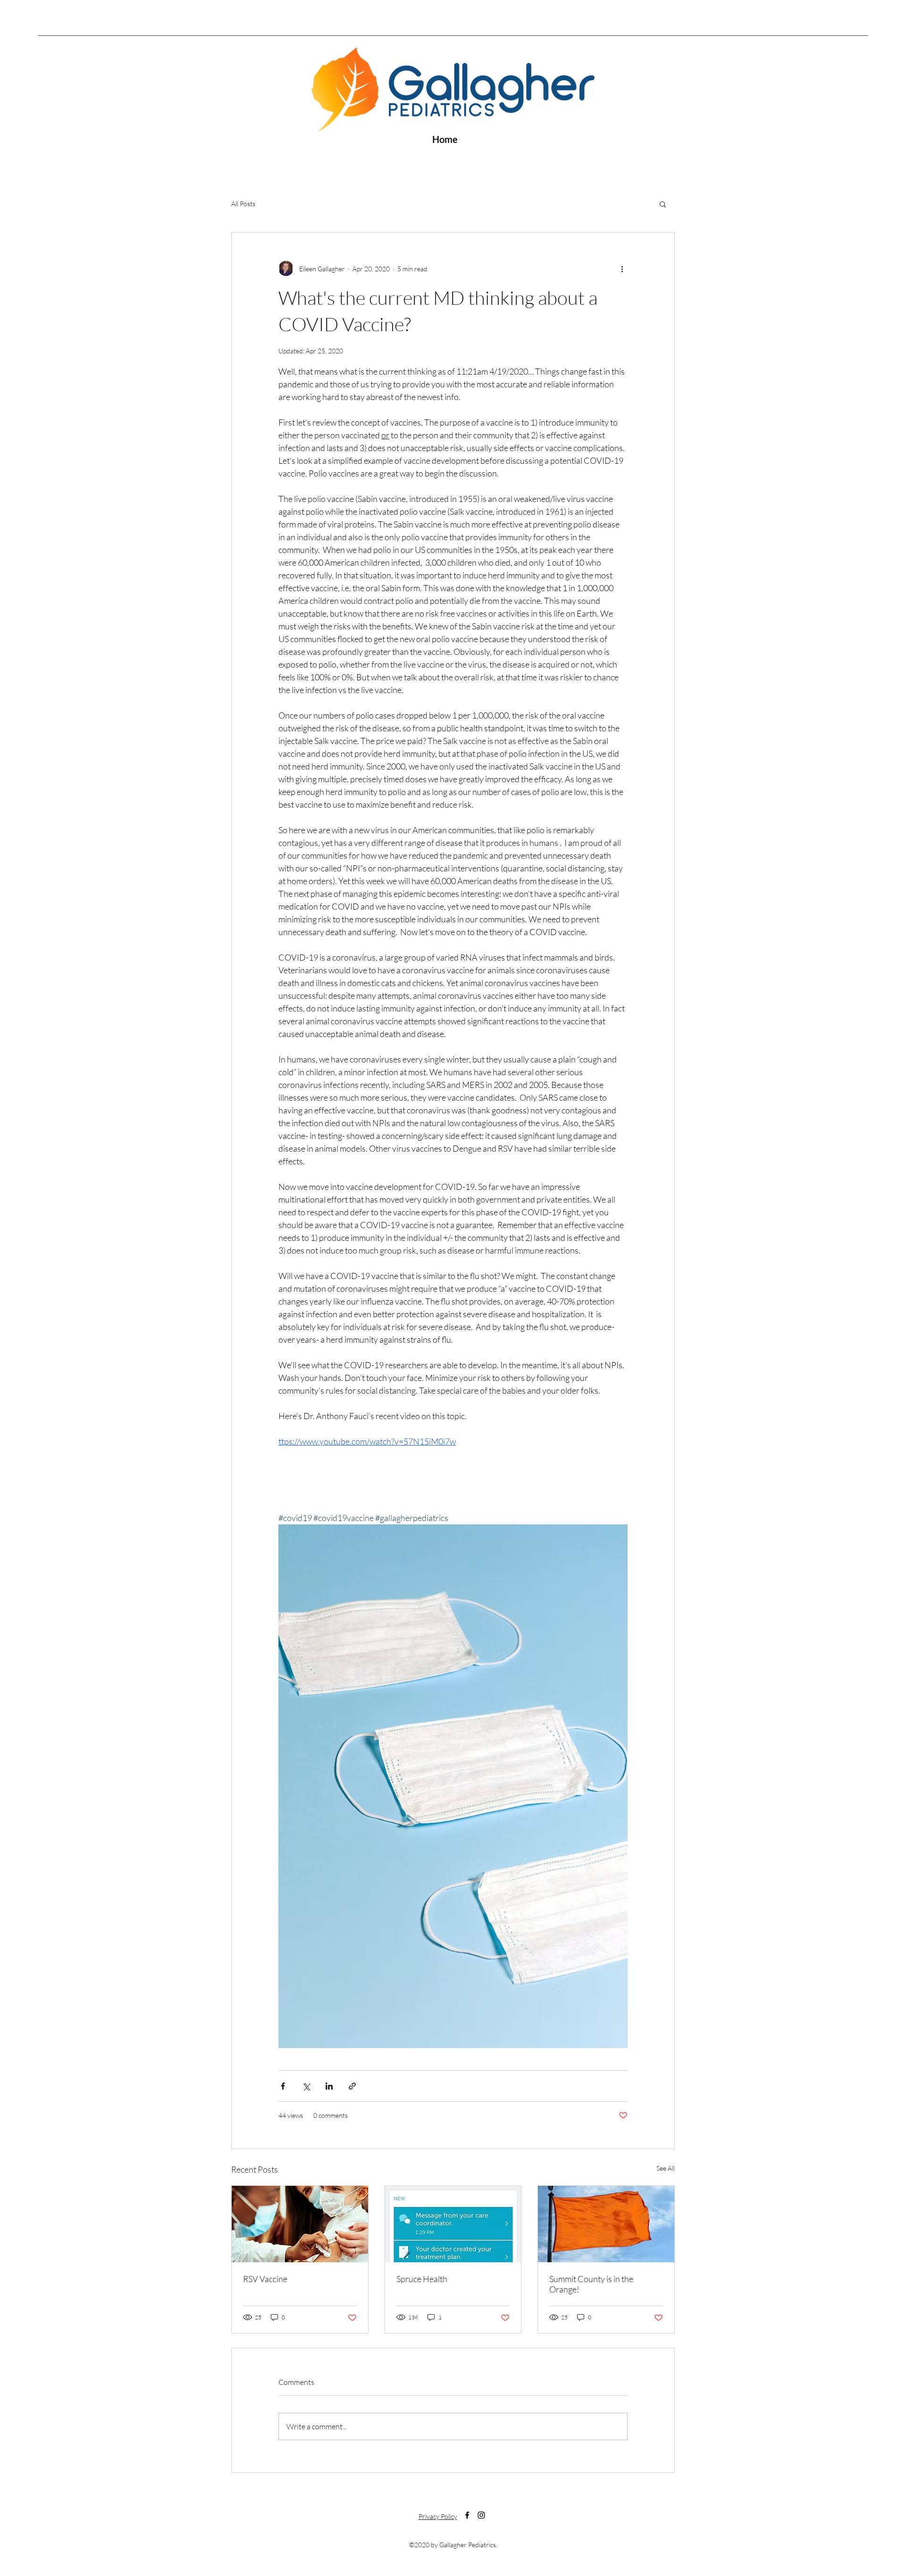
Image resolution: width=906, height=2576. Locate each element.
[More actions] (622, 268)
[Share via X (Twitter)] (306, 2086)
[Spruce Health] (453, 2224)
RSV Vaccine (265, 2279)
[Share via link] (352, 2086)
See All (666, 2168)
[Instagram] (481, 2515)
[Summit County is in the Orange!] (606, 2224)
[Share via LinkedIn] (329, 2086)
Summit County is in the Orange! (591, 2284)
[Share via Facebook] (283, 2086)
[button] (663, 204)
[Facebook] (467, 2515)
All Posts (243, 204)
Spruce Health (422, 2279)
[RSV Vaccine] (300, 2224)
